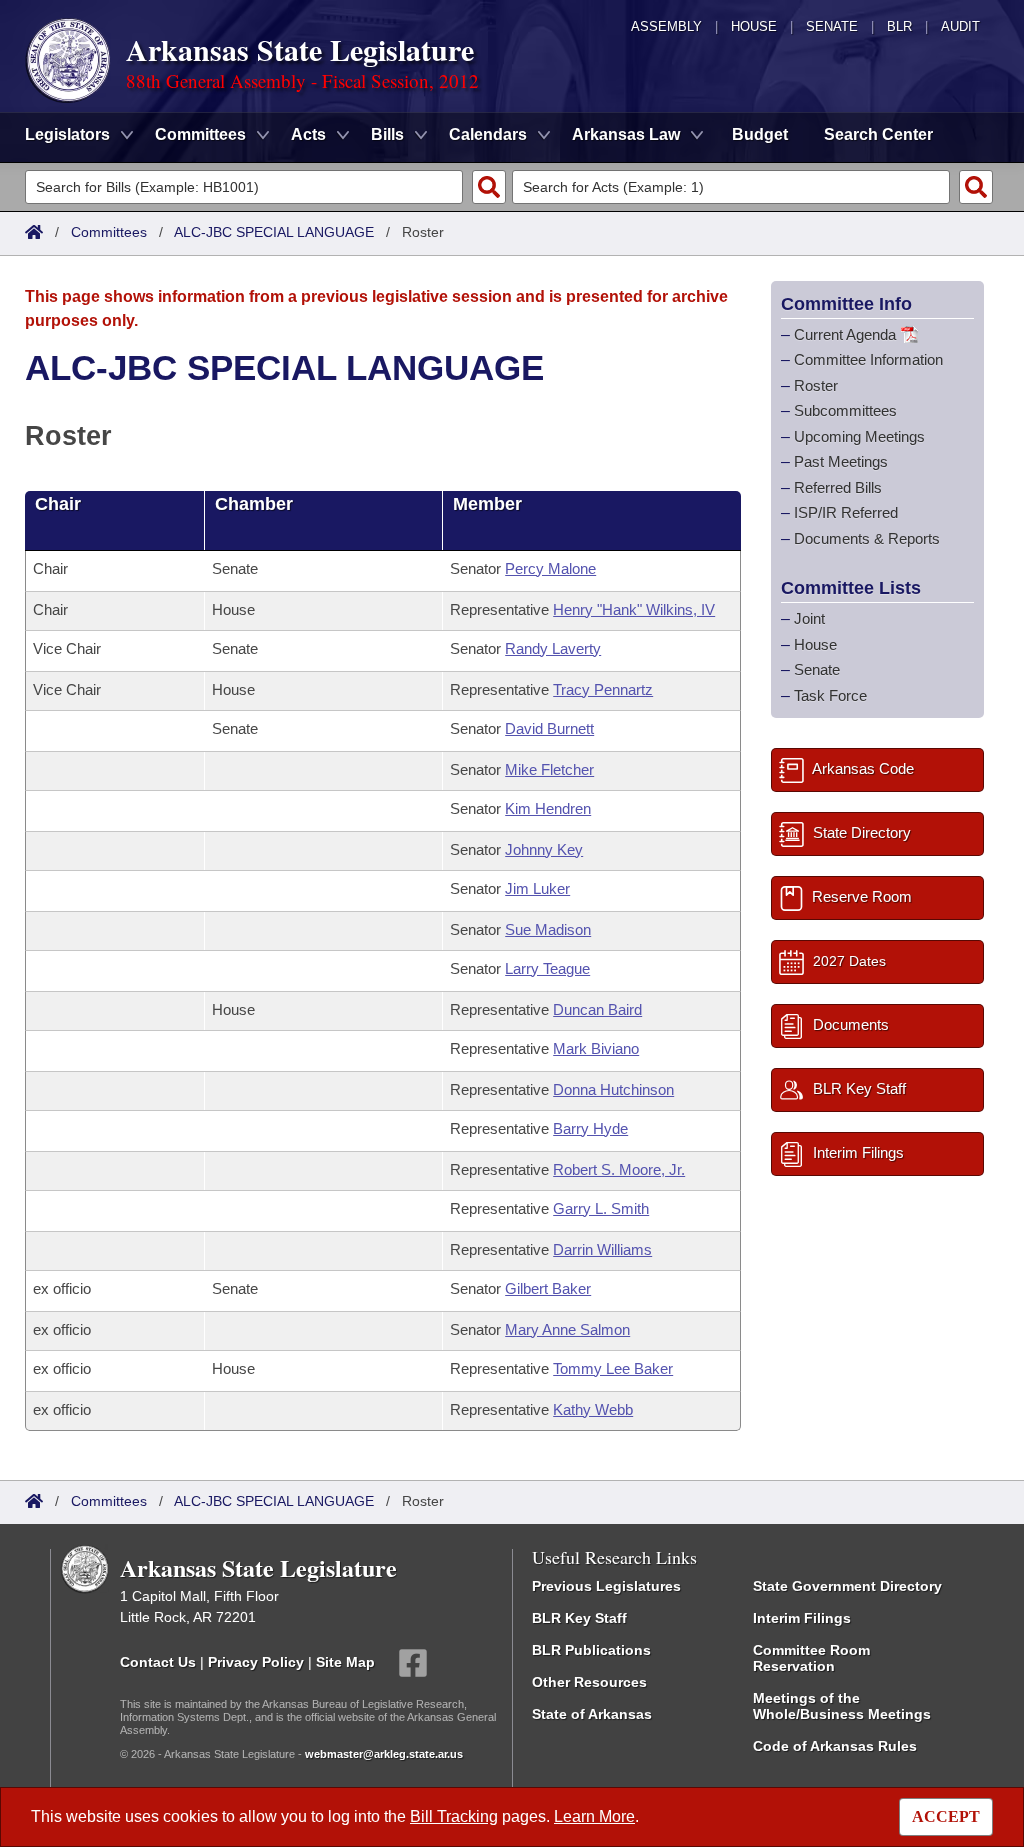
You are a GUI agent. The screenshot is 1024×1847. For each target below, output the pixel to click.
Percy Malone (550, 568)
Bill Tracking (454, 1816)
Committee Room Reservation (811, 1658)
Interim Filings (802, 1618)
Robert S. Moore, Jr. (619, 1169)
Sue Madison (548, 929)
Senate (832, 26)
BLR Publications (591, 1650)
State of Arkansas (592, 1714)
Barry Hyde (590, 1128)
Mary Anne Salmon (567, 1329)
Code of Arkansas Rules (835, 1746)
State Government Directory (847, 1586)
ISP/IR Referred (846, 512)
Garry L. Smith (601, 1208)
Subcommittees (845, 410)
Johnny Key (544, 849)
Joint (809, 618)
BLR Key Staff (579, 1618)
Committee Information (868, 359)
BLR (899, 26)
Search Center (878, 134)
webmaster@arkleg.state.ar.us (384, 1754)
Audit (960, 26)
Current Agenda (845, 334)
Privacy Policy (256, 1661)
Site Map (345, 1661)
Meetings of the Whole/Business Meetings (842, 1706)
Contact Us (158, 1661)
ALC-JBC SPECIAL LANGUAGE (274, 232)
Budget (760, 134)
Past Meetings (841, 461)
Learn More (594, 1816)
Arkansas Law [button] (626, 134)
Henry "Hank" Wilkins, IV (634, 609)
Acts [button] (308, 134)
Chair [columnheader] (58, 504)
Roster (816, 385)
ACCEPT (946, 1816)
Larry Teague (547, 968)
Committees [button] (200, 134)
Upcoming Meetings (859, 436)
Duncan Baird (597, 1009)
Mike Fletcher (549, 769)
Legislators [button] (67, 134)
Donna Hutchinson (613, 1089)
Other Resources (589, 1682)
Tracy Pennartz (603, 689)
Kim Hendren (548, 808)
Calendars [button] (488, 134)
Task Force (830, 695)
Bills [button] (387, 134)
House (754, 26)
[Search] (489, 187)
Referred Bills (838, 487)
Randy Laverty (553, 648)
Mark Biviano (596, 1048)
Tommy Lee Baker (613, 1368)
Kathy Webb (593, 1409)
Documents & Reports (867, 538)
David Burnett (549, 728)
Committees (109, 232)
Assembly (666, 26)
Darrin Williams (602, 1249)
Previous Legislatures (606, 1586)
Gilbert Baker (548, 1288)
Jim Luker (537, 888)
